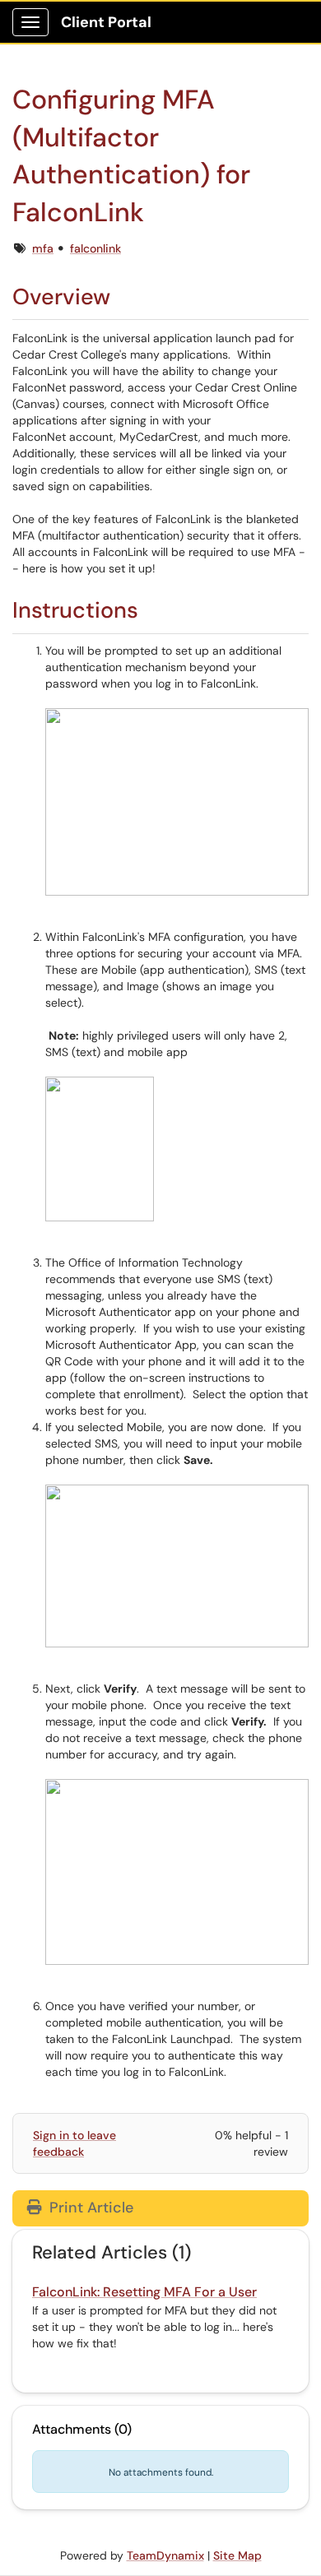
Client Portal (106, 22)
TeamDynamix (165, 2555)
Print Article (89, 2208)
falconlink (95, 248)
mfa (43, 248)
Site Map (237, 2555)
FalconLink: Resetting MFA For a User (144, 2292)
